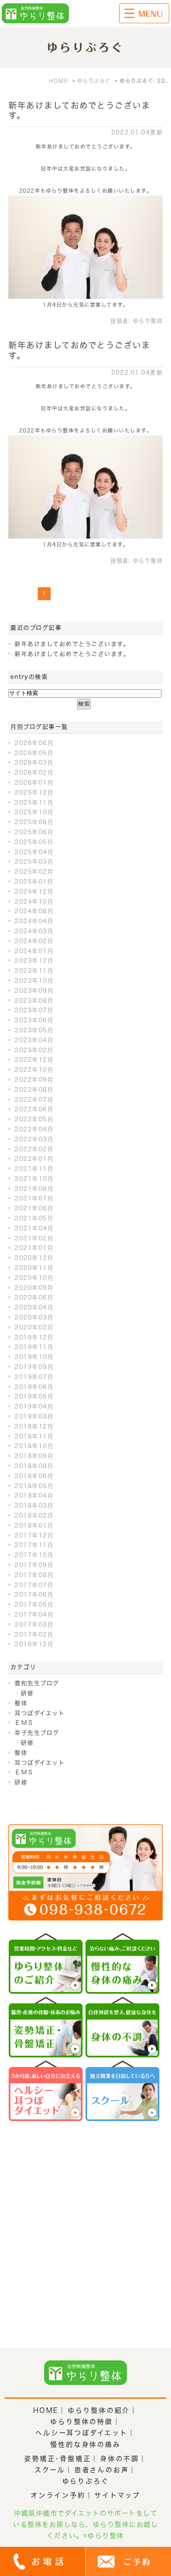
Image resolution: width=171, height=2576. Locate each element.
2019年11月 (34, 1347)
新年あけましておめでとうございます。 (72, 644)
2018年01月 (34, 1525)
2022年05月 (34, 1119)
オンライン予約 (58, 2495)
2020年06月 (34, 1297)
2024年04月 (34, 921)
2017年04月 (34, 1615)
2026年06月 (34, 743)
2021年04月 (34, 1228)
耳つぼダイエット (40, 1713)
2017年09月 (34, 1565)
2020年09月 (34, 1288)
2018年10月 (34, 1446)
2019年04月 (34, 1406)
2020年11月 (34, 1268)
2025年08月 (34, 822)
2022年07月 (34, 1100)
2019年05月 (34, 1396)
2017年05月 (34, 1605)
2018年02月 (34, 1515)
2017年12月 (34, 1535)
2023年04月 (34, 1040)
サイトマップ (117, 2495)
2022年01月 (34, 1159)
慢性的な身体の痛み (85, 2444)
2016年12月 (34, 1644)
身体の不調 (120, 2459)
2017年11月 (34, 1545)
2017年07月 (34, 1585)
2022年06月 (34, 1109)
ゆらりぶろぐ (86, 2481)
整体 (21, 1703)
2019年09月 (34, 1367)
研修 (27, 1693)
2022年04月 (34, 1129)
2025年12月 (34, 792)
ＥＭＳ (24, 1723)
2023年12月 (34, 961)
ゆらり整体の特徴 (81, 2422)
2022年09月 (34, 1080)
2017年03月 (34, 1625)
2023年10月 (34, 981)
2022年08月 (34, 1090)
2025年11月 (34, 802)
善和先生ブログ (37, 1683)
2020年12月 (34, 1258)
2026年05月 (34, 753)
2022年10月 (34, 1070)
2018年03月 (34, 1505)
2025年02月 (34, 872)
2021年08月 (34, 1189)
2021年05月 (34, 1218)
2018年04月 (34, 1495)
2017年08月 (34, 1575)
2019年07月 (34, 1377)
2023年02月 (34, 1050)
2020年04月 (34, 1307)
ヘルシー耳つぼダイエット (82, 2433)
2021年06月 (34, 1208)
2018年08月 (34, 1466)
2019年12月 (34, 1337)
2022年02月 (34, 1149)
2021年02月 (34, 1238)
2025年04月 (34, 852)
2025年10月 (34, 812)
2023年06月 (34, 1020)
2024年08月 (34, 911)
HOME (46, 2410)
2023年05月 (34, 1030)
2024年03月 (34, 931)
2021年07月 (34, 1198)
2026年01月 (34, 782)
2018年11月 (34, 1436)
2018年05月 (34, 1486)
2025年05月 (34, 842)
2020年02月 (34, 1327)
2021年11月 (34, 1169)
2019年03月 (34, 1416)
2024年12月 (34, 892)
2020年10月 (34, 1278)
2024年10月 (34, 902)
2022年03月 (34, 1139)
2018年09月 (34, 1456)
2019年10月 (34, 1357)
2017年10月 (34, 1555)
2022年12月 (34, 1060)
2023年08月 (34, 1001)
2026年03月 (34, 763)
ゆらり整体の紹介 (99, 2410)
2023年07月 (34, 1010)
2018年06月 (34, 1476)
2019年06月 (34, 1387)
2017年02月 (34, 1635)
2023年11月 (34, 971)
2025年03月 (34, 862)
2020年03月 (34, 1317)
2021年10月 (34, 1179)
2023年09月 (34, 991)
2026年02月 (34, 773)
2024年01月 (34, 951)
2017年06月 (34, 1595)
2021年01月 (34, 1248)
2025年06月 (34, 832)
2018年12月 (34, 1426)
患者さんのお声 (102, 2470)
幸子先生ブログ (37, 1733)
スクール (50, 2470)
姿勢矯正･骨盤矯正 (57, 2459)
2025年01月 (34, 882)
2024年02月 (34, 941)
